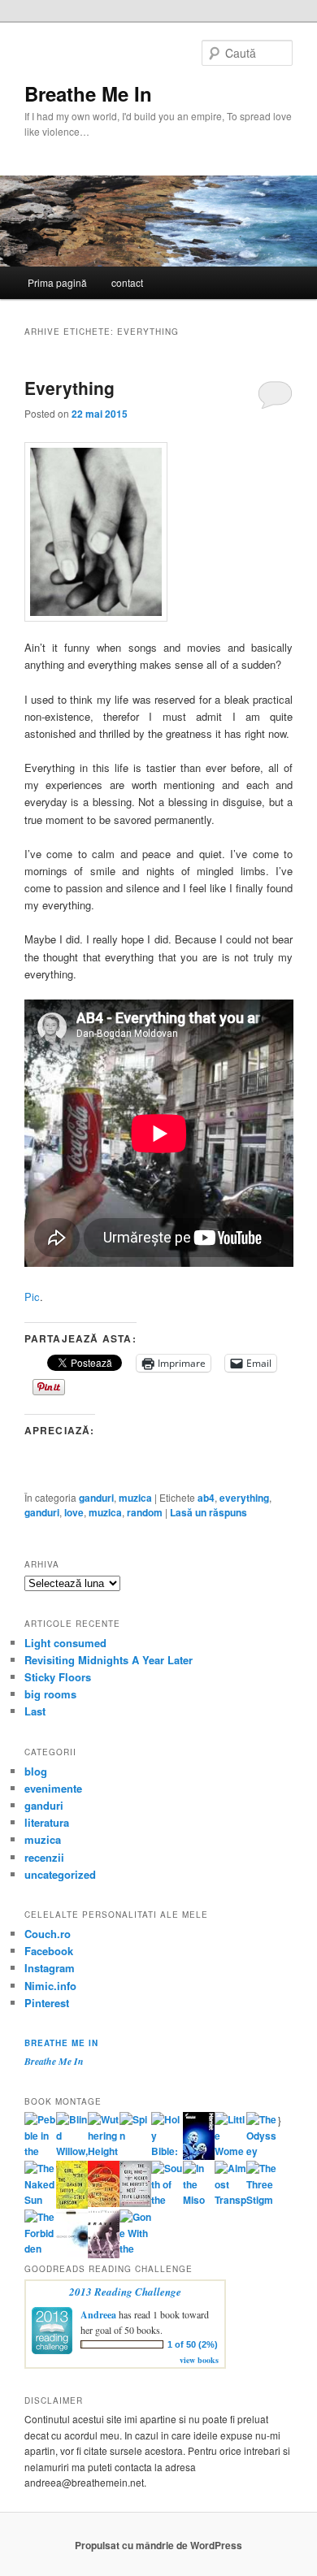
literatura (47, 1822)
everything (244, 1498)
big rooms (50, 1694)
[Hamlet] (199, 2156)
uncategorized (60, 1874)
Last (35, 1711)
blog (36, 1771)
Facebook (49, 1951)
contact (127, 282)
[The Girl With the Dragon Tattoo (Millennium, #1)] (72, 2205)
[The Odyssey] (262, 2151)
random (145, 1512)
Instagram (50, 1968)
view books (199, 2360)
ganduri (96, 1498)
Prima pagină (57, 282)
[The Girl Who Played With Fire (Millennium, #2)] (104, 2203)
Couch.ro (48, 1934)
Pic (32, 1297)
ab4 (206, 1498)
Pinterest (47, 2003)
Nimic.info (50, 1986)
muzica (135, 1498)
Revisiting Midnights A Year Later (109, 1660)
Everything (69, 388)
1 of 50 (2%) (193, 2344)
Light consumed (65, 1643)
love (74, 1512)
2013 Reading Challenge (125, 2292)
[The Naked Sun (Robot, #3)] (40, 2200)
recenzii (44, 1857)
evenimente (53, 1788)
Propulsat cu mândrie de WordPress (158, 2545)
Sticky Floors (58, 1677)
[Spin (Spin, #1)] (135, 2136)
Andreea (98, 2315)
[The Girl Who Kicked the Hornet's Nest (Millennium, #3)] (135, 2203)
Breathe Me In (88, 93)
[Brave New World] (104, 2254)
